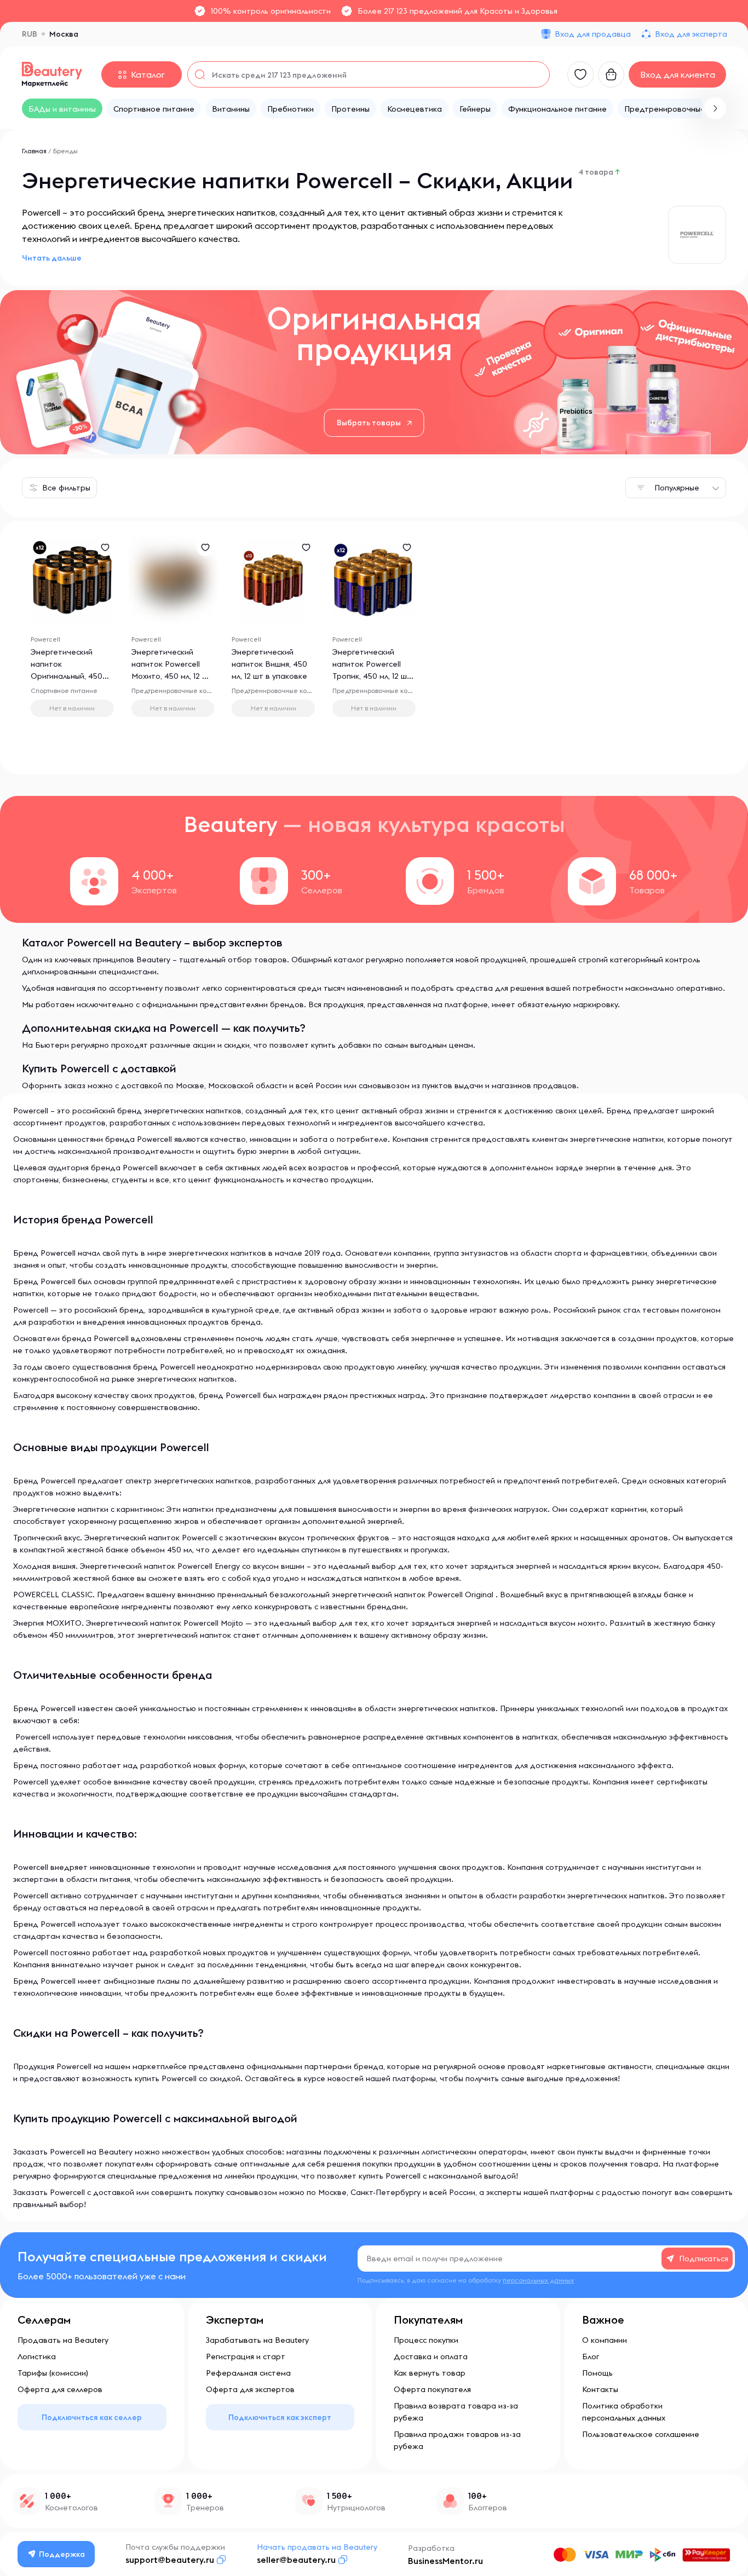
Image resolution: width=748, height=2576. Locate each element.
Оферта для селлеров (60, 2389)
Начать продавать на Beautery (317, 2547)
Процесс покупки (426, 2340)
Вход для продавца (593, 34)
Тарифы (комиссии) (53, 2373)
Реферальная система (248, 2373)
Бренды (65, 151)
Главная (34, 151)
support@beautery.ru (170, 2560)
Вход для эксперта (691, 34)
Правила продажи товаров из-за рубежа (457, 2440)
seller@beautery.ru (296, 2560)
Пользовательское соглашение (641, 2434)
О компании (605, 2340)
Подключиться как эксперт (280, 2417)
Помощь (597, 2373)
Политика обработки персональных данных (624, 2412)
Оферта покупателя (432, 2389)
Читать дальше (52, 258)
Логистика (37, 2356)
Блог (591, 2356)
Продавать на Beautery (63, 2340)
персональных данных (538, 2280)
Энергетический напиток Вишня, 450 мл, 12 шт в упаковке (269, 664)
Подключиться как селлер (92, 2417)
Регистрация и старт (246, 2356)
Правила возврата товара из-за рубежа (456, 2412)
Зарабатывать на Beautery (257, 2340)
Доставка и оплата (431, 2356)
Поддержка (62, 2554)
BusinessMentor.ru (445, 2561)
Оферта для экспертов (250, 2389)
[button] (715, 108)
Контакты (600, 2389)
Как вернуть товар (430, 2373)
